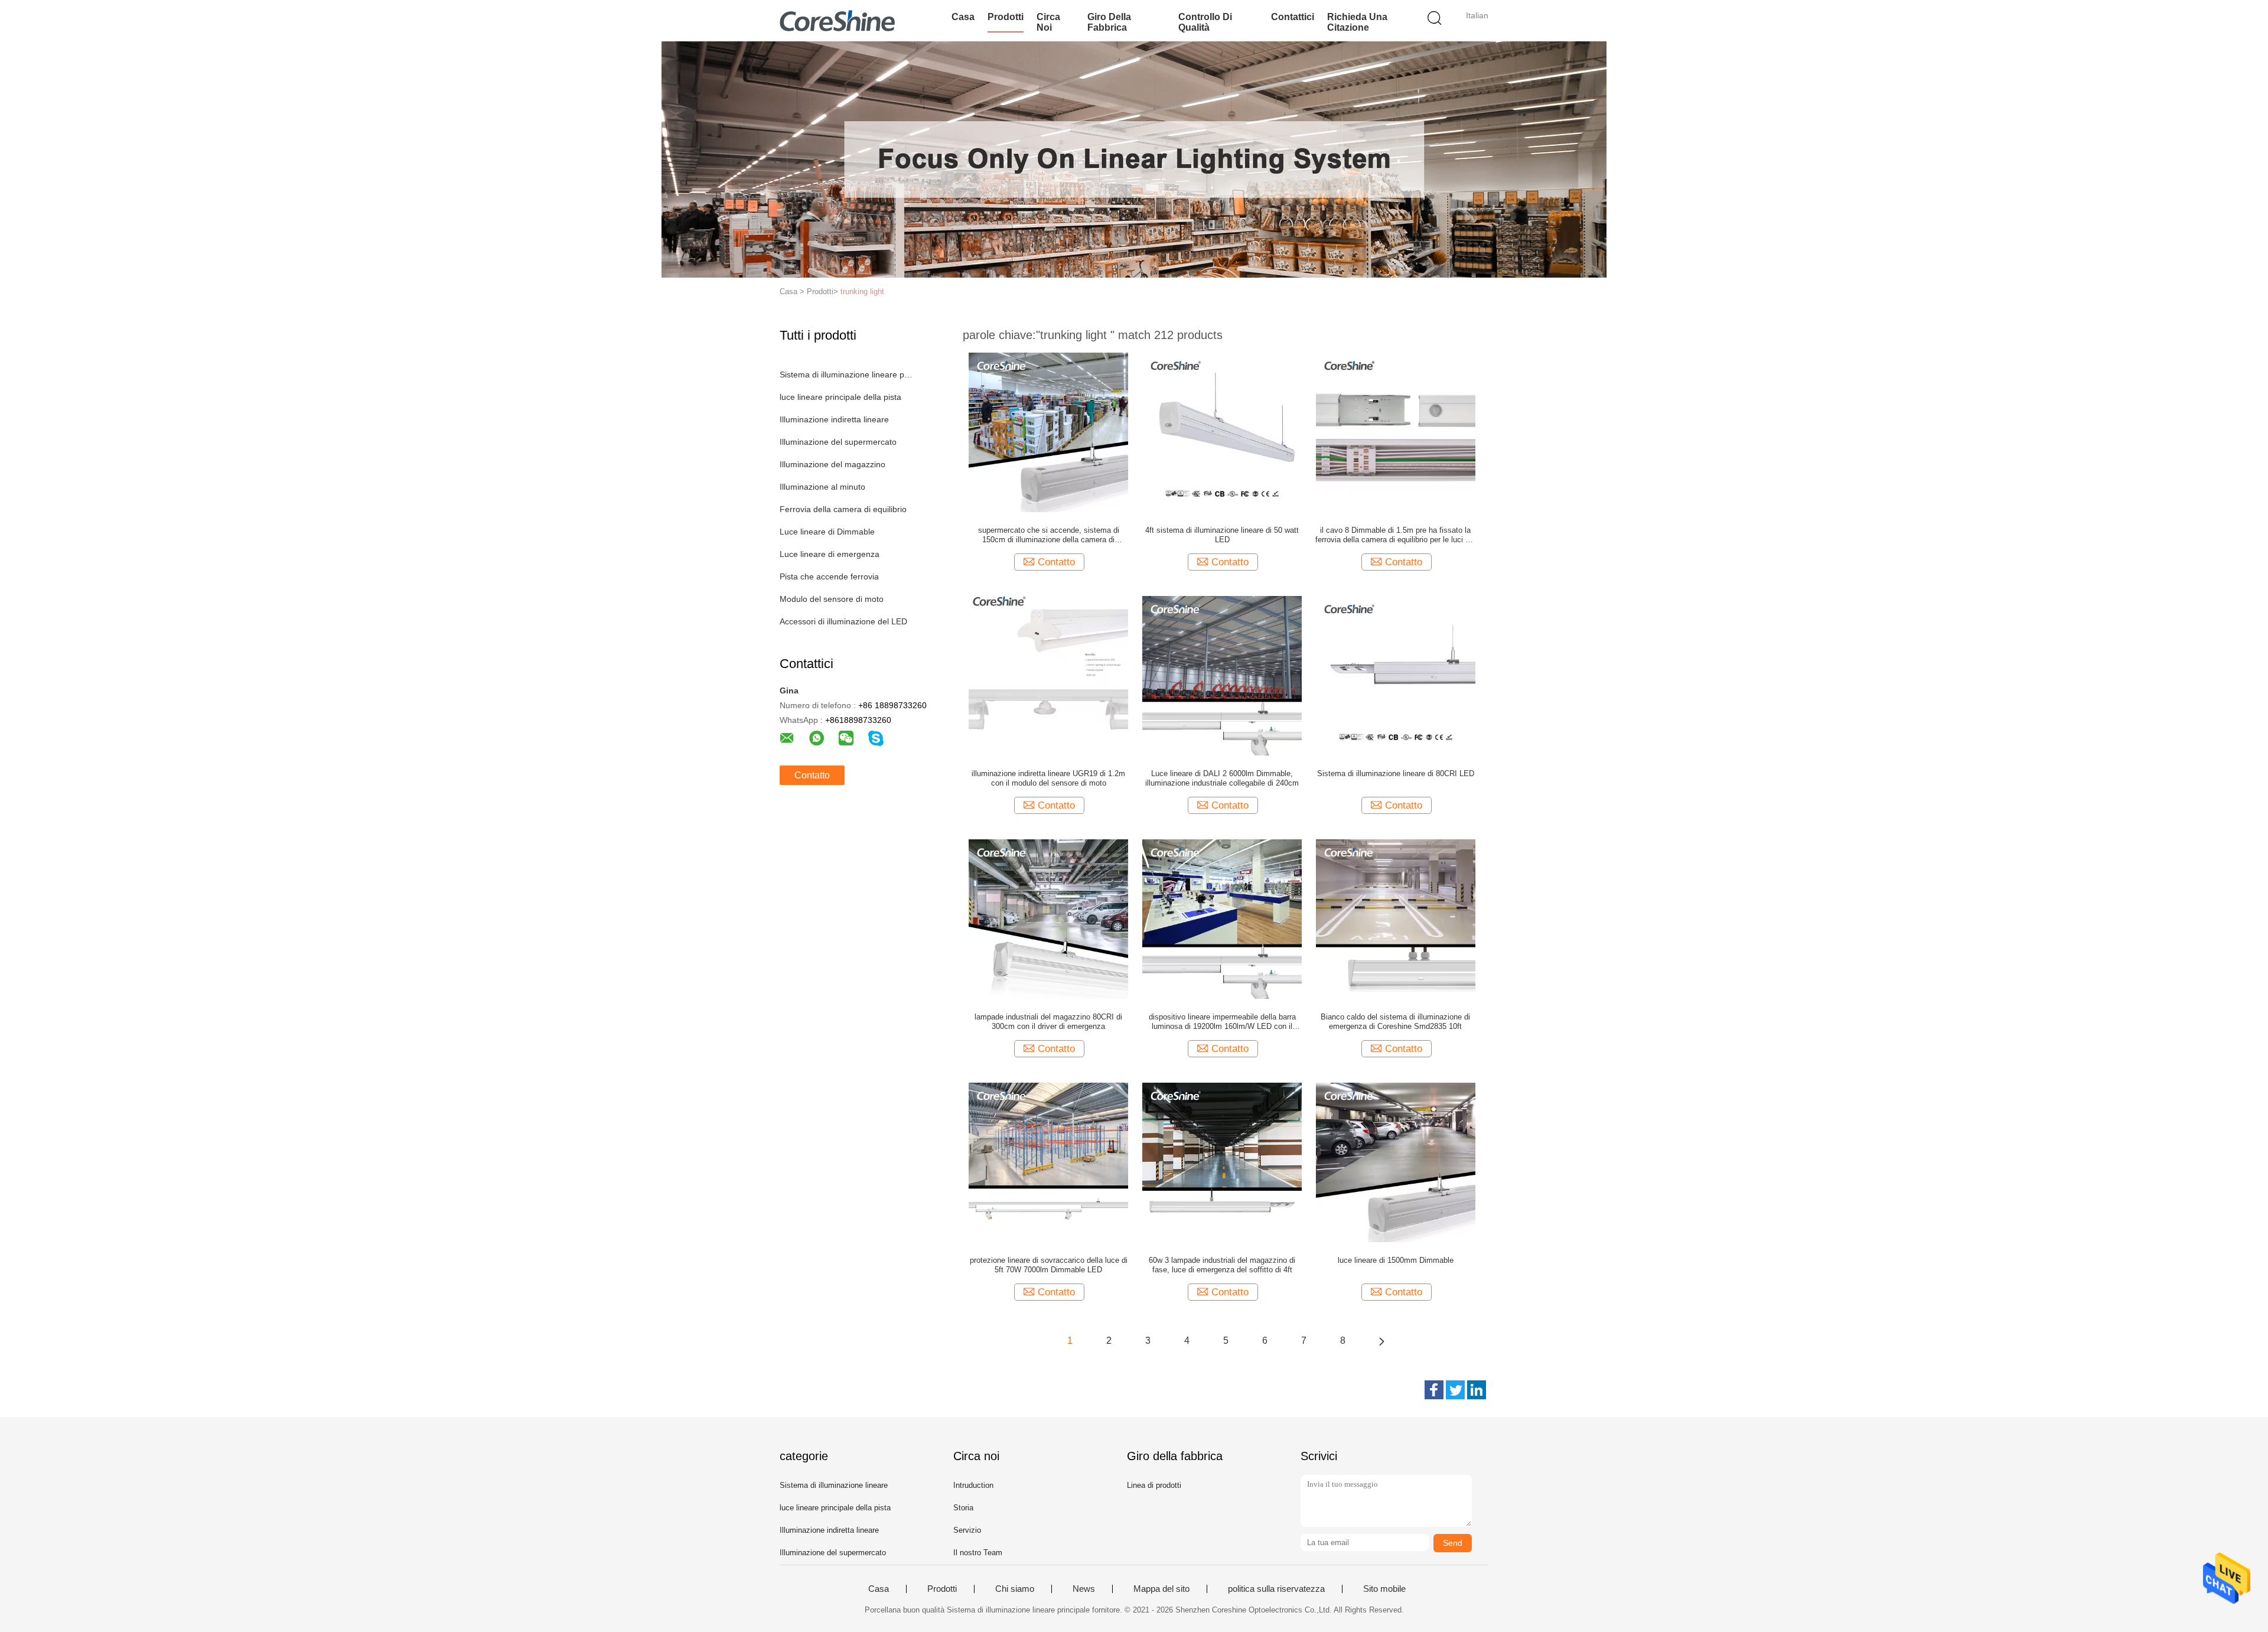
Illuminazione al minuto (822, 487)
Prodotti (1006, 17)
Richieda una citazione (1357, 22)
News (1084, 1589)
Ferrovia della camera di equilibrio (843, 509)
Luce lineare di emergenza (830, 554)
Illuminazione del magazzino (832, 464)
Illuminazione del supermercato (838, 442)
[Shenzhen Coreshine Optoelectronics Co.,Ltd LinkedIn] (1477, 1390)
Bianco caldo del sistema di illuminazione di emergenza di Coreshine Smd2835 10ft (1395, 1022)
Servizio (967, 1530)
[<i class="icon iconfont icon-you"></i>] (1381, 1341)
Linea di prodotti (1154, 1485)
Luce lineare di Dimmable (827, 532)
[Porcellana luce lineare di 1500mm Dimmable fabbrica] (1396, 1162)
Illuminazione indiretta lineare (834, 419)
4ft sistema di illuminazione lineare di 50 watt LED (1222, 535)
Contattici (1293, 17)
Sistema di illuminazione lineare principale (847, 374)
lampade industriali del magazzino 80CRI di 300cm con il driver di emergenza (1048, 1022)
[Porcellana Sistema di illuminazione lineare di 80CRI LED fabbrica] (1396, 675)
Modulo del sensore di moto (832, 599)
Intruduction (973, 1485)
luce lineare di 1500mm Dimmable (1396, 1260)
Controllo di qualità (1205, 22)
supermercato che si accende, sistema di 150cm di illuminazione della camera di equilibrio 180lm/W (1049, 535)
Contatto (812, 775)
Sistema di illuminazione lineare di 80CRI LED (1396, 773)
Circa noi (1048, 22)
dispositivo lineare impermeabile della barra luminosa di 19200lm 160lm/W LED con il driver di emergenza (1222, 1022)
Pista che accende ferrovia (829, 576)
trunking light (862, 291)
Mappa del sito (1161, 1589)
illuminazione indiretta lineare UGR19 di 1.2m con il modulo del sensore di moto (1048, 778)
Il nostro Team (978, 1553)
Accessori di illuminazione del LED (843, 621)
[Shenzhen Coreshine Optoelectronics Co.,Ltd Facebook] (1434, 1390)
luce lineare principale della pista (840, 397)
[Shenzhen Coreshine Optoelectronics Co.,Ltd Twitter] (1455, 1390)
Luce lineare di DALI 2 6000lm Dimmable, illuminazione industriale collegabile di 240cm (1222, 778)
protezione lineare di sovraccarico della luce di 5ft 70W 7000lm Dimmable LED (1049, 1265)
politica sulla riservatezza (1276, 1589)
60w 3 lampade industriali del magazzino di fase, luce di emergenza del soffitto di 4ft (1222, 1265)
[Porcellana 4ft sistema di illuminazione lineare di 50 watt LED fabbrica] (1222, 432)
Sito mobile (1384, 1589)
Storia (963, 1508)
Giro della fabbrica (1109, 22)
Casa (963, 17)
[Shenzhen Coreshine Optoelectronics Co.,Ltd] (837, 21)
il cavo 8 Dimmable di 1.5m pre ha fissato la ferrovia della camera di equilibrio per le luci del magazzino (1395, 535)
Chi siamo (1015, 1589)
